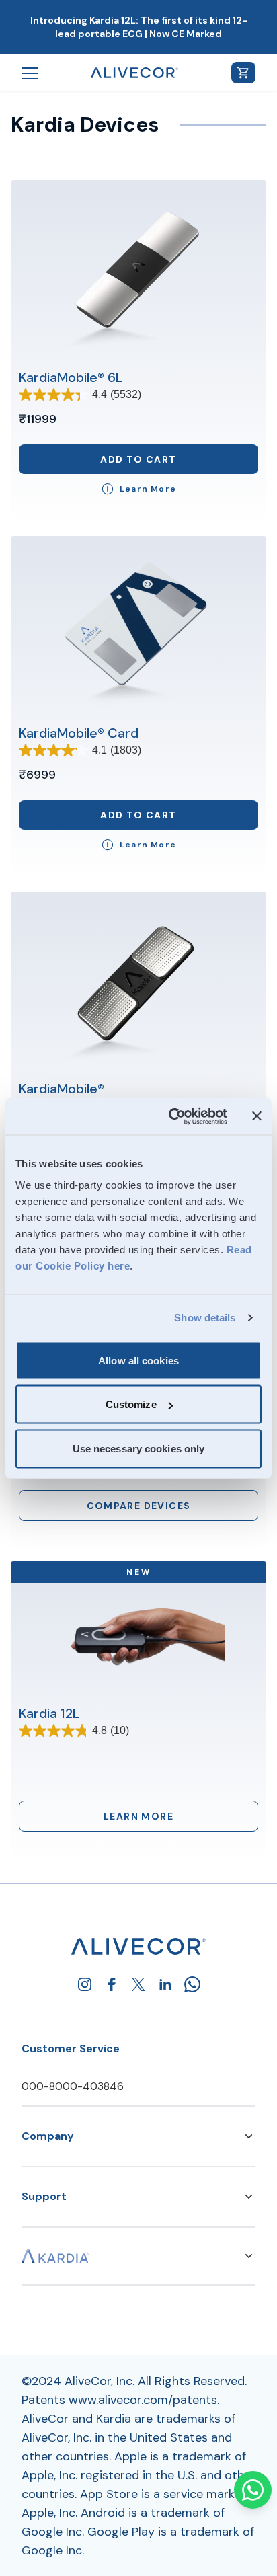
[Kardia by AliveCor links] (249, 2256)
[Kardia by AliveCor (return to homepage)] (138, 1946)
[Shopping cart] (243, 73)
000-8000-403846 (73, 2086)
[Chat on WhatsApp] (253, 2490)
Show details (205, 1318)
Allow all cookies (138, 1360)
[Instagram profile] (85, 1984)
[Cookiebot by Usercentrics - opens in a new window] (171, 1116)
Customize (131, 1404)
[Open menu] (30, 73)
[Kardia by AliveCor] (55, 2256)
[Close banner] (257, 1116)
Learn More (138, 1816)
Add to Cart (138, 459)
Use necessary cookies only (139, 1448)
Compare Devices (139, 1506)
